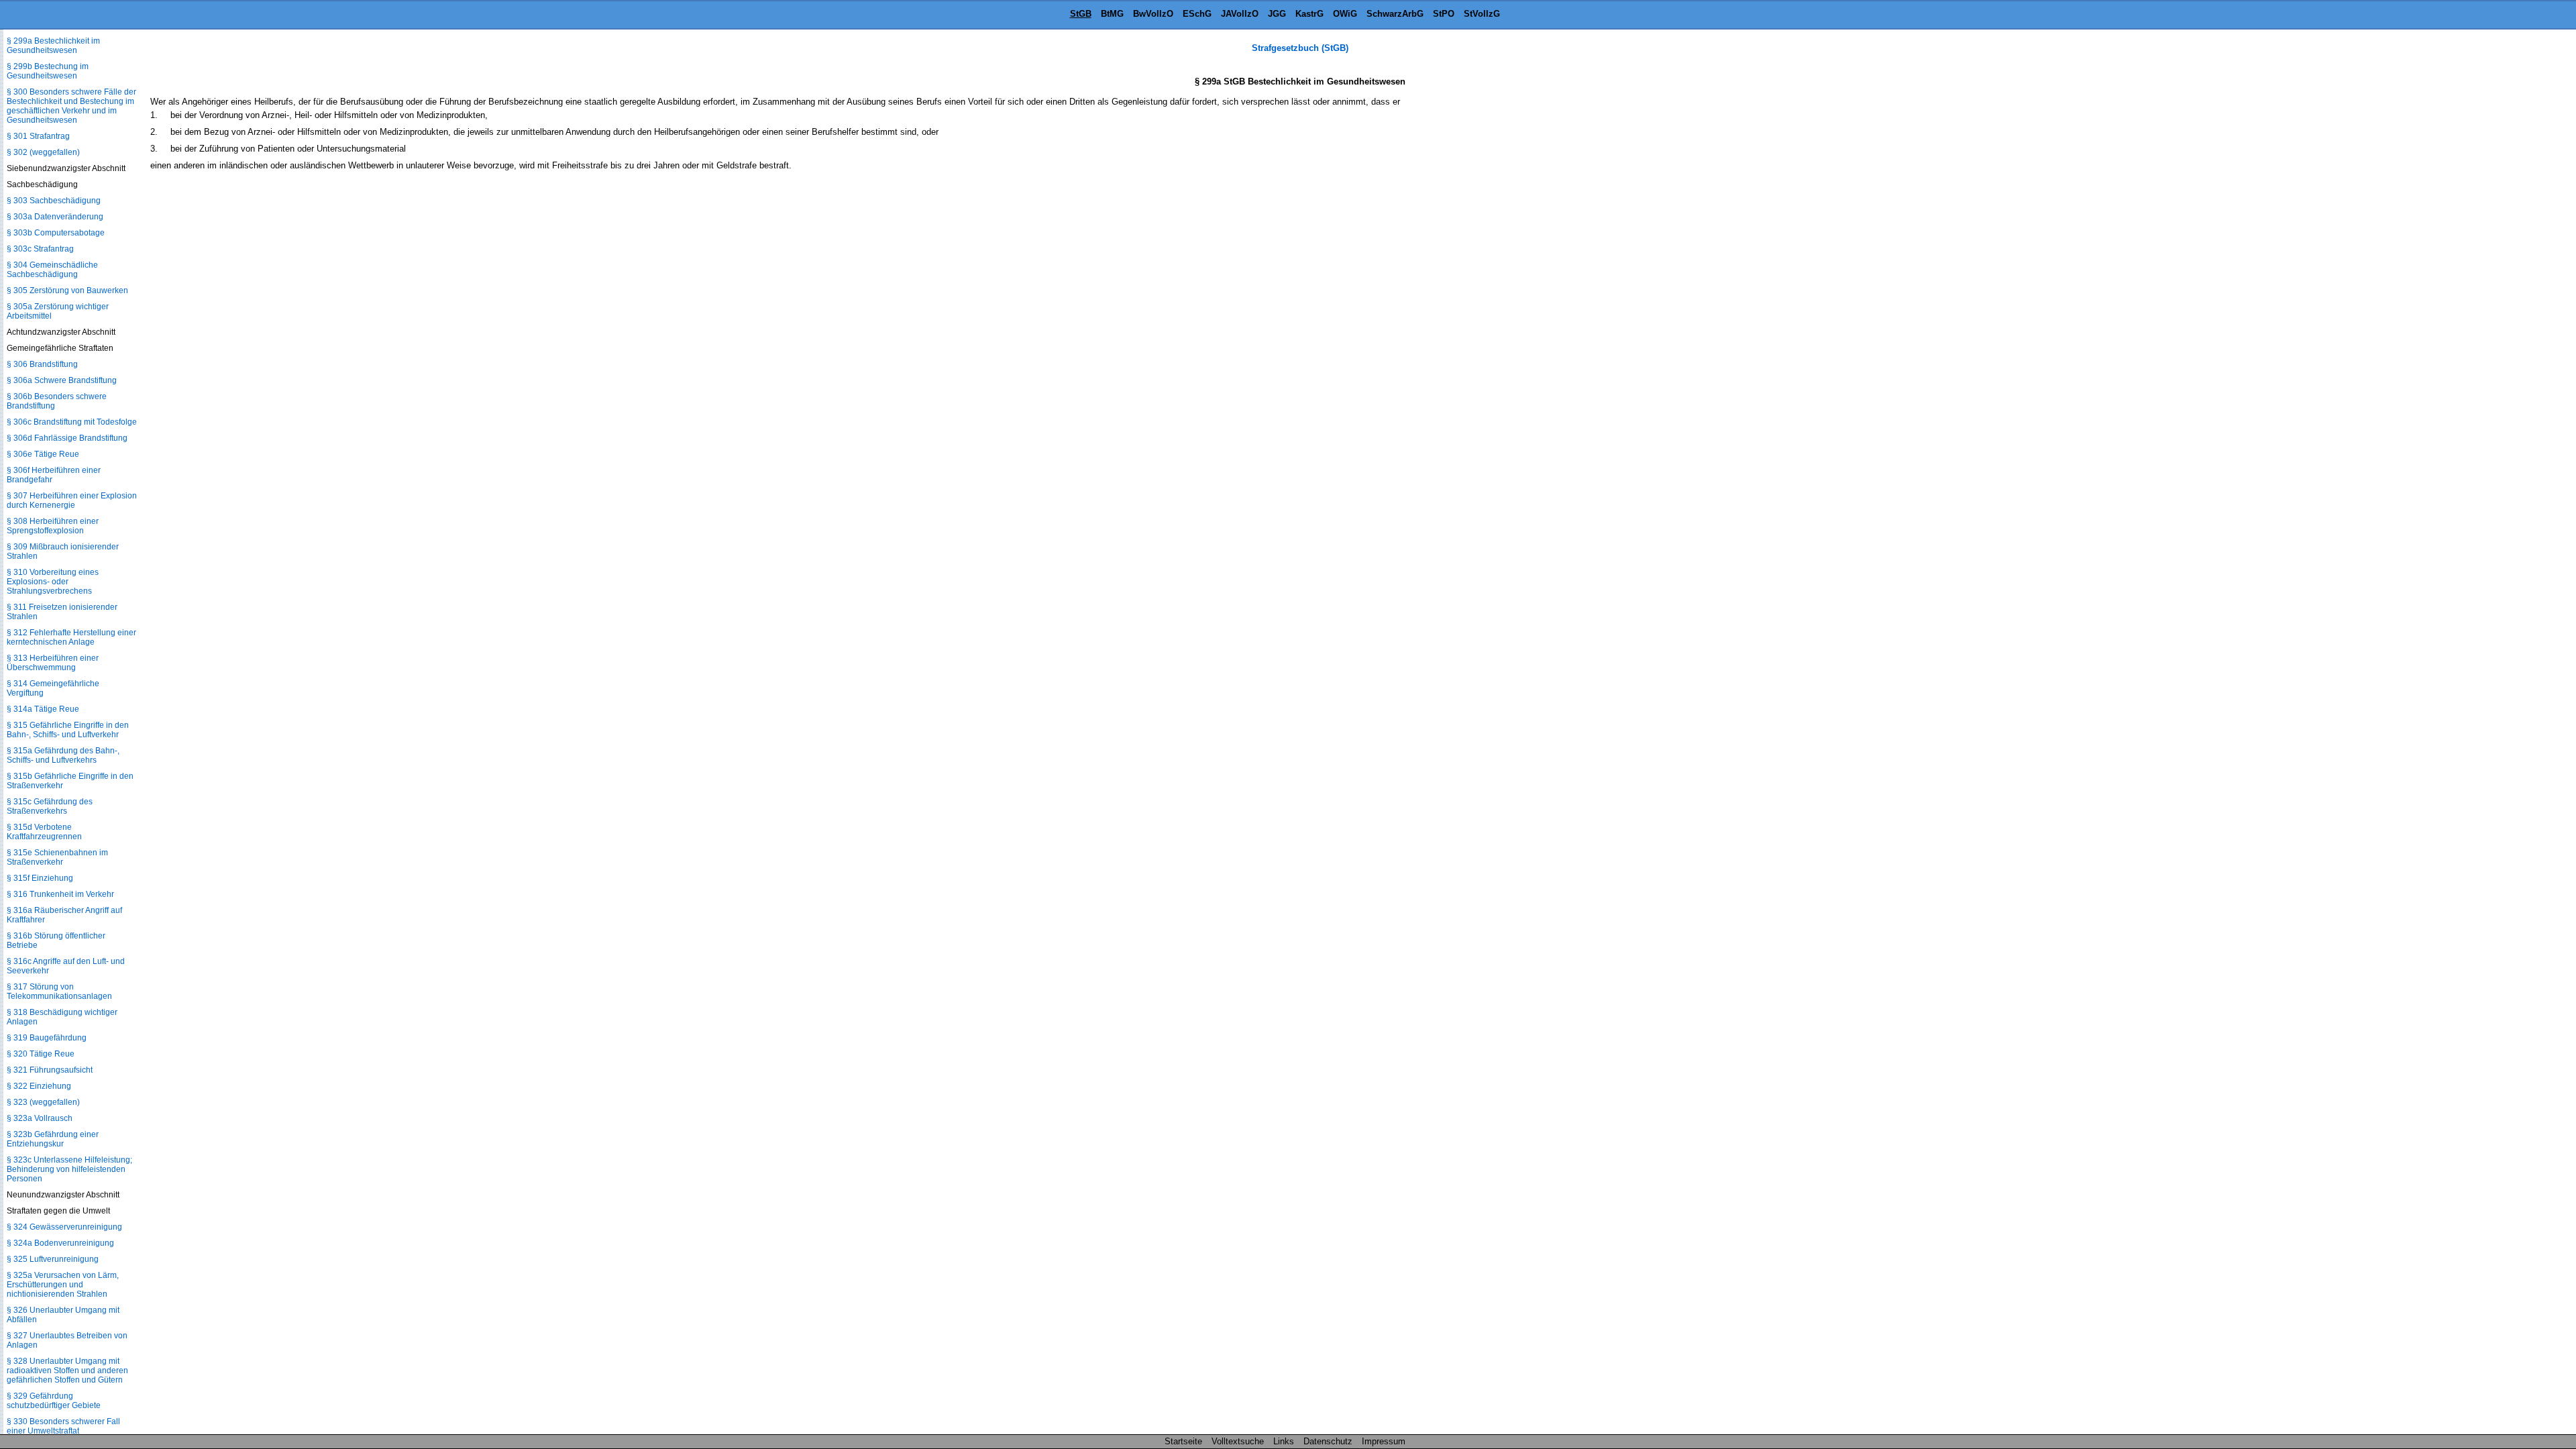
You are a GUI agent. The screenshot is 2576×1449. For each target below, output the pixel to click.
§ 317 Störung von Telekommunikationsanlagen (59, 991)
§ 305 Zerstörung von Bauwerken (67, 290)
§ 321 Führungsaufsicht (50, 1070)
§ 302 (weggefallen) (43, 152)
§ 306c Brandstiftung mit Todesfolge (72, 422)
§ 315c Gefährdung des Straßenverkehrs (50, 806)
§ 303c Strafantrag (40, 249)
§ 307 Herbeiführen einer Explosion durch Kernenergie (72, 500)
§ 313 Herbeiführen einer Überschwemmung (53, 663)
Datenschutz (1328, 1441)
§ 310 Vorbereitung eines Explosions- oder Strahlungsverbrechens (53, 582)
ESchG (1197, 14)
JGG (1277, 14)
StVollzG (1482, 14)
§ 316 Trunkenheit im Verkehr (60, 894)
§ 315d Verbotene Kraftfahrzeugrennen (44, 832)
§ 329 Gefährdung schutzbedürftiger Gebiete (54, 1401)
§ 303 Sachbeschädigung (54, 201)
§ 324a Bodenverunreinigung (60, 1243)
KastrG (1309, 14)
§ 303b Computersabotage (56, 233)
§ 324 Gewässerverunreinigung (64, 1227)
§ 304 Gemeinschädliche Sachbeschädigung (52, 270)
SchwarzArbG (1395, 14)
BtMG (1112, 14)
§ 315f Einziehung (40, 878)
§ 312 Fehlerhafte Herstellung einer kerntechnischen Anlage (71, 637)
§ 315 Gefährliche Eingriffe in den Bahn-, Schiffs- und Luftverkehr (68, 730)
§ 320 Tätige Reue (41, 1054)
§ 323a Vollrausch (40, 1118)
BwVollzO (1153, 14)
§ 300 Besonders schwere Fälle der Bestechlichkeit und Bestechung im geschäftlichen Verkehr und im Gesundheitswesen (71, 106)
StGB (1081, 14)
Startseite (1183, 1441)
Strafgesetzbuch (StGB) (1300, 48)
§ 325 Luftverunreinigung (53, 1259)
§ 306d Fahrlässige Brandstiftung (67, 438)
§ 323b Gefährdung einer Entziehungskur (53, 1139)
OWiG (1345, 14)
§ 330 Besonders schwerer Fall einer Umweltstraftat (63, 1426)
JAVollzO (1240, 14)
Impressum (1384, 1441)
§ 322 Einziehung (39, 1086)
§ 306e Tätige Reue (43, 454)
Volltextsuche (1238, 1441)
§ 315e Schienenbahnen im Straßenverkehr (57, 857)
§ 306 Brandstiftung (42, 364)
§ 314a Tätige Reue (43, 709)
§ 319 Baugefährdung (47, 1038)
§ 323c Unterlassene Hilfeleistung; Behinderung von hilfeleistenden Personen (69, 1169)
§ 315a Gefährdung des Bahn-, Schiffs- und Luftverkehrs (63, 755)
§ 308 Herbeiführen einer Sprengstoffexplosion (53, 526)
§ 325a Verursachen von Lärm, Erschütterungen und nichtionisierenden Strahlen (63, 1285)
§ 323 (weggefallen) (43, 1102)
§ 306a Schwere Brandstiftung (62, 380)
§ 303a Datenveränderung (55, 217)
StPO (1444, 14)
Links (1284, 1441)
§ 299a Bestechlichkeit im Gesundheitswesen (53, 46)
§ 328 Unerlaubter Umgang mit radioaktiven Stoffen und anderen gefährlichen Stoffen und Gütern (67, 1371)
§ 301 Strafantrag (38, 136)
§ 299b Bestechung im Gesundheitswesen (48, 71)
